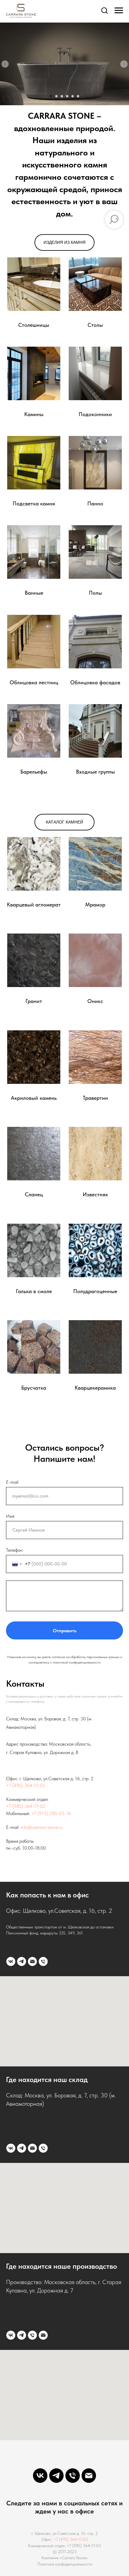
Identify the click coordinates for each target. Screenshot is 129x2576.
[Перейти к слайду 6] (78, 96)
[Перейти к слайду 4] (67, 96)
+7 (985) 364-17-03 (25, 1806)
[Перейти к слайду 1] (51, 96)
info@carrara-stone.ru (42, 1827)
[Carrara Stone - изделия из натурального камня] (11, 1961)
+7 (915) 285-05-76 (51, 1813)
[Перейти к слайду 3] (62, 96)
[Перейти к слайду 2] (56, 96)
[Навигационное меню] (119, 11)
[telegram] (22, 1961)
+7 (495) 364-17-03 (25, 1785)
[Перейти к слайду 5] (73, 96)
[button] (104, 10)
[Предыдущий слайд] (5, 64)
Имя (10, 1516)
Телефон (14, 1550)
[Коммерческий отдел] (43, 1961)
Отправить (65, 1631)
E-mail (12, 1482)
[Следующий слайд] (124, 64)
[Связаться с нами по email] (32, 1961)
